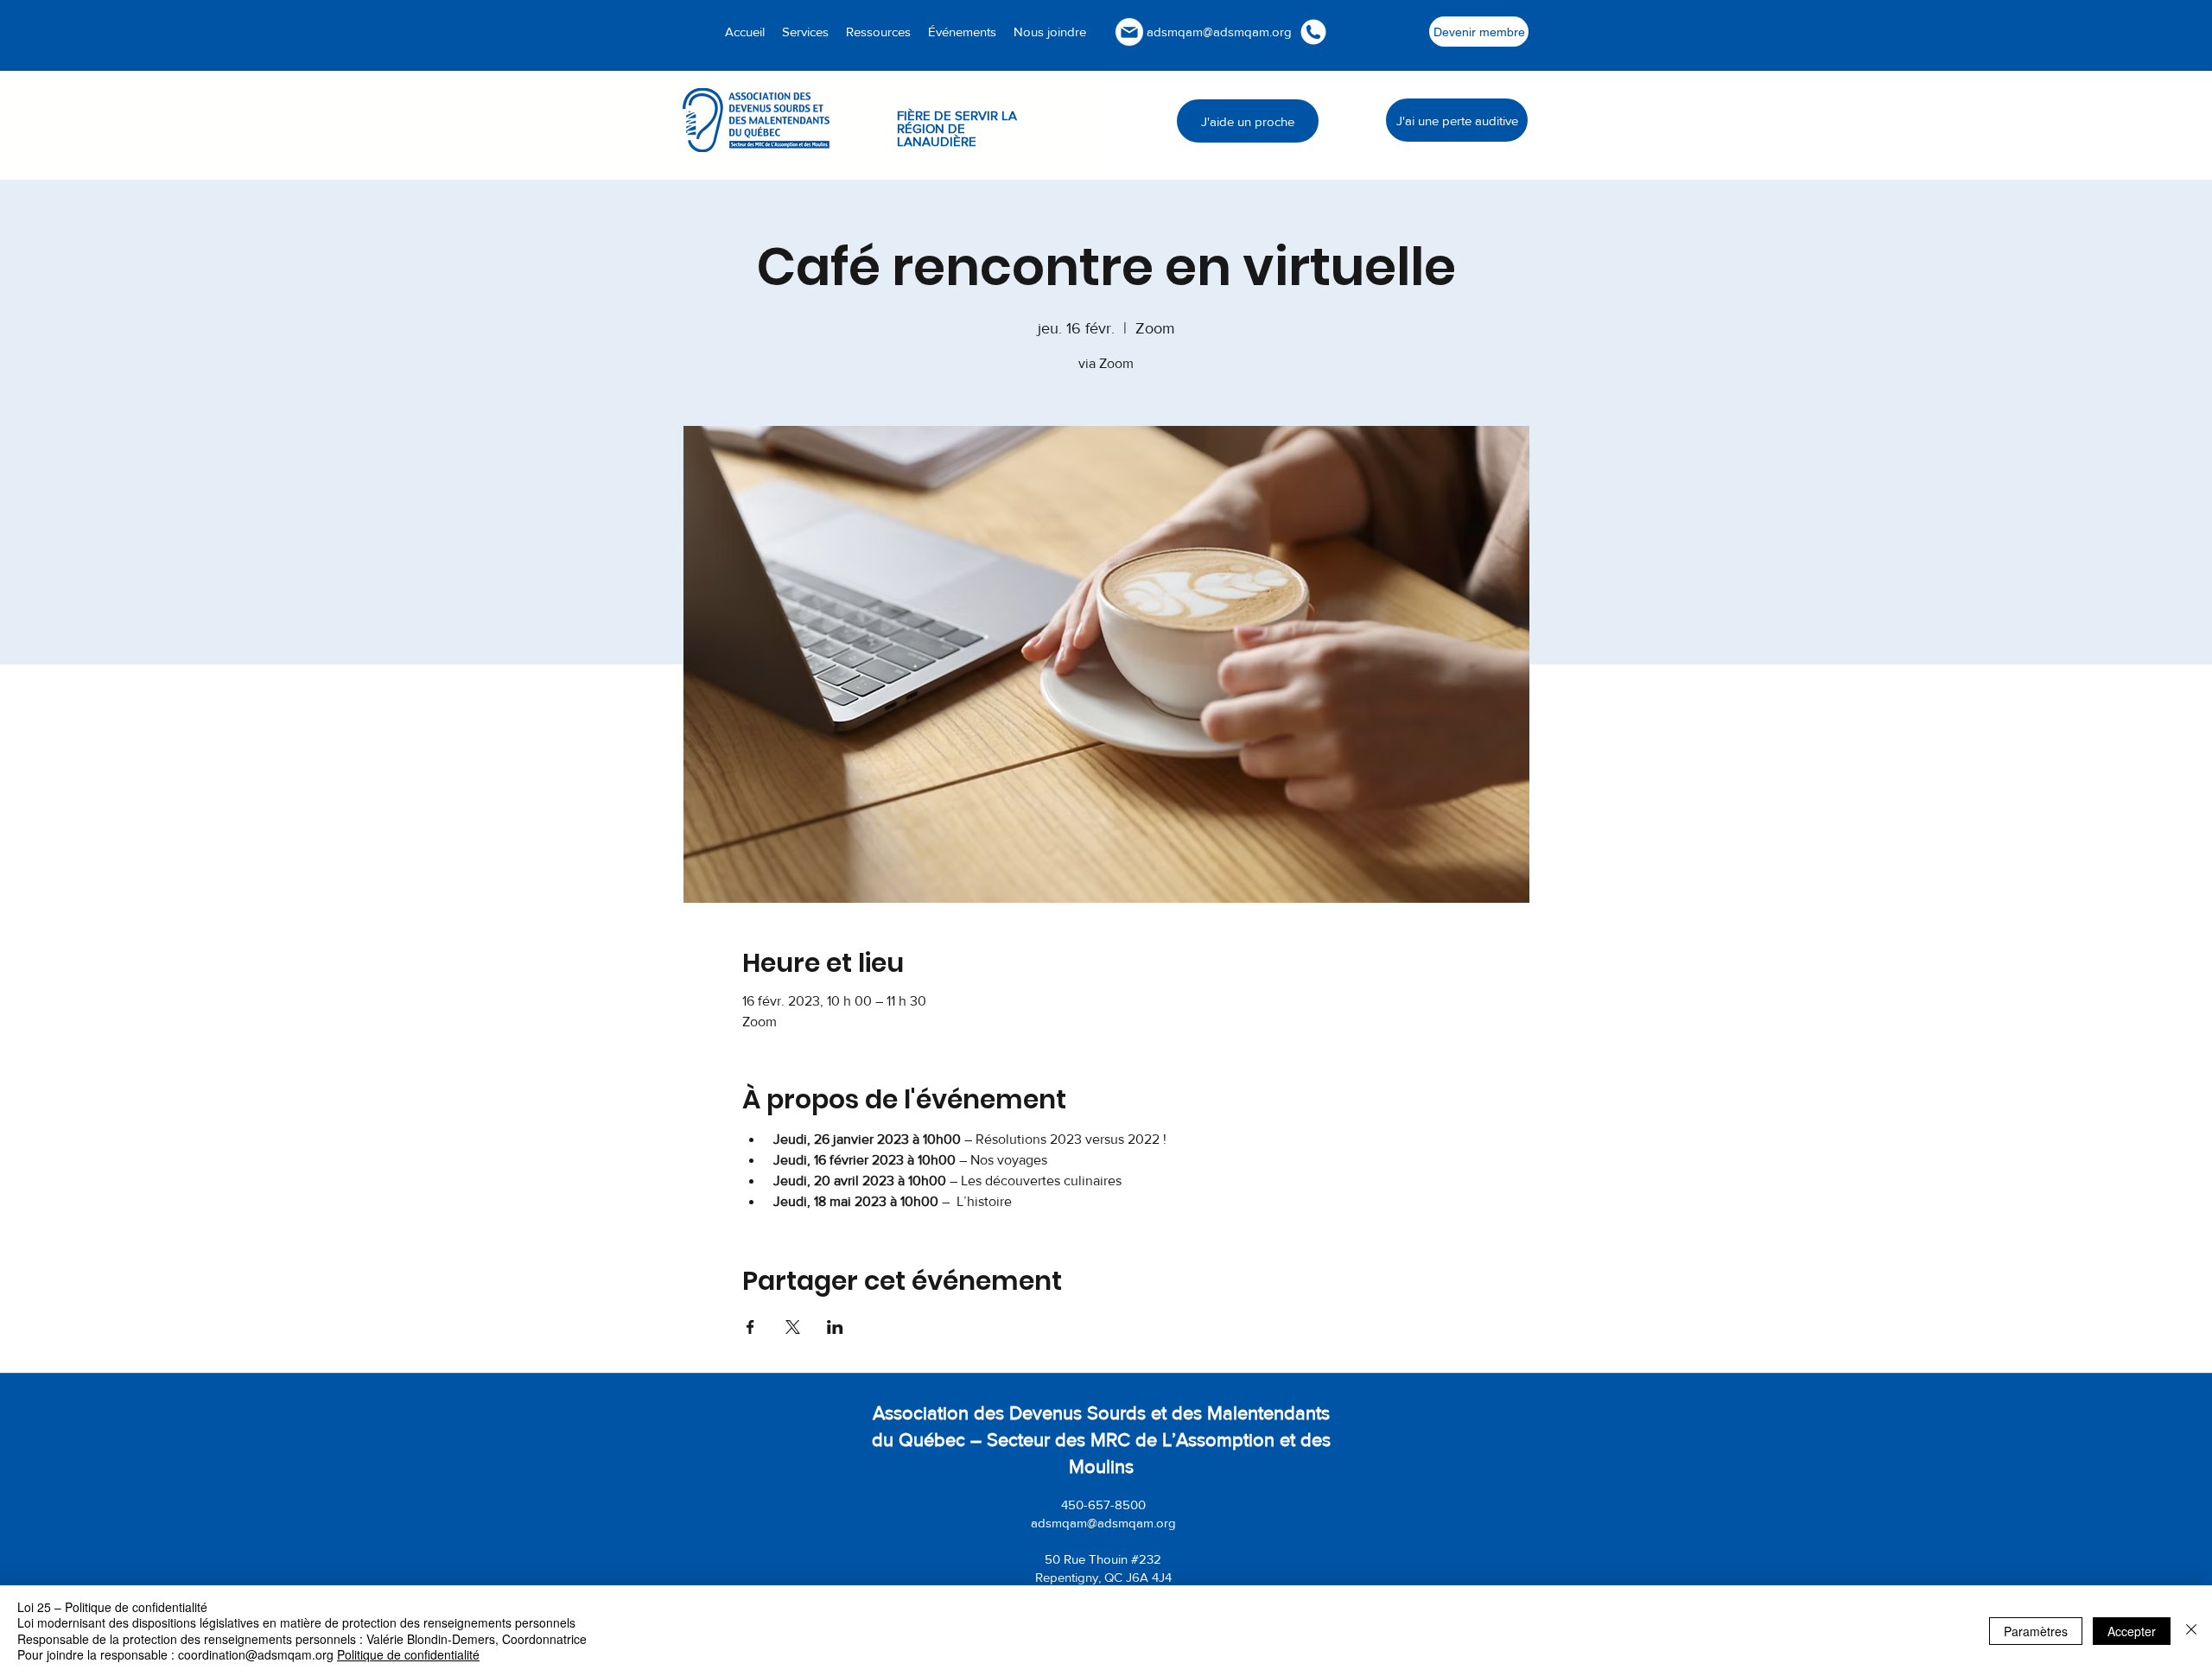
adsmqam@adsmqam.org (1219, 32)
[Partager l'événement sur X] (793, 1327)
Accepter (2132, 1631)
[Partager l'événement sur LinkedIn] (835, 1327)
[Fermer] (2191, 1631)
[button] (878, 32)
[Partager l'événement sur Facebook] (750, 1327)
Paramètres (2036, 1631)
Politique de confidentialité (408, 1654)
